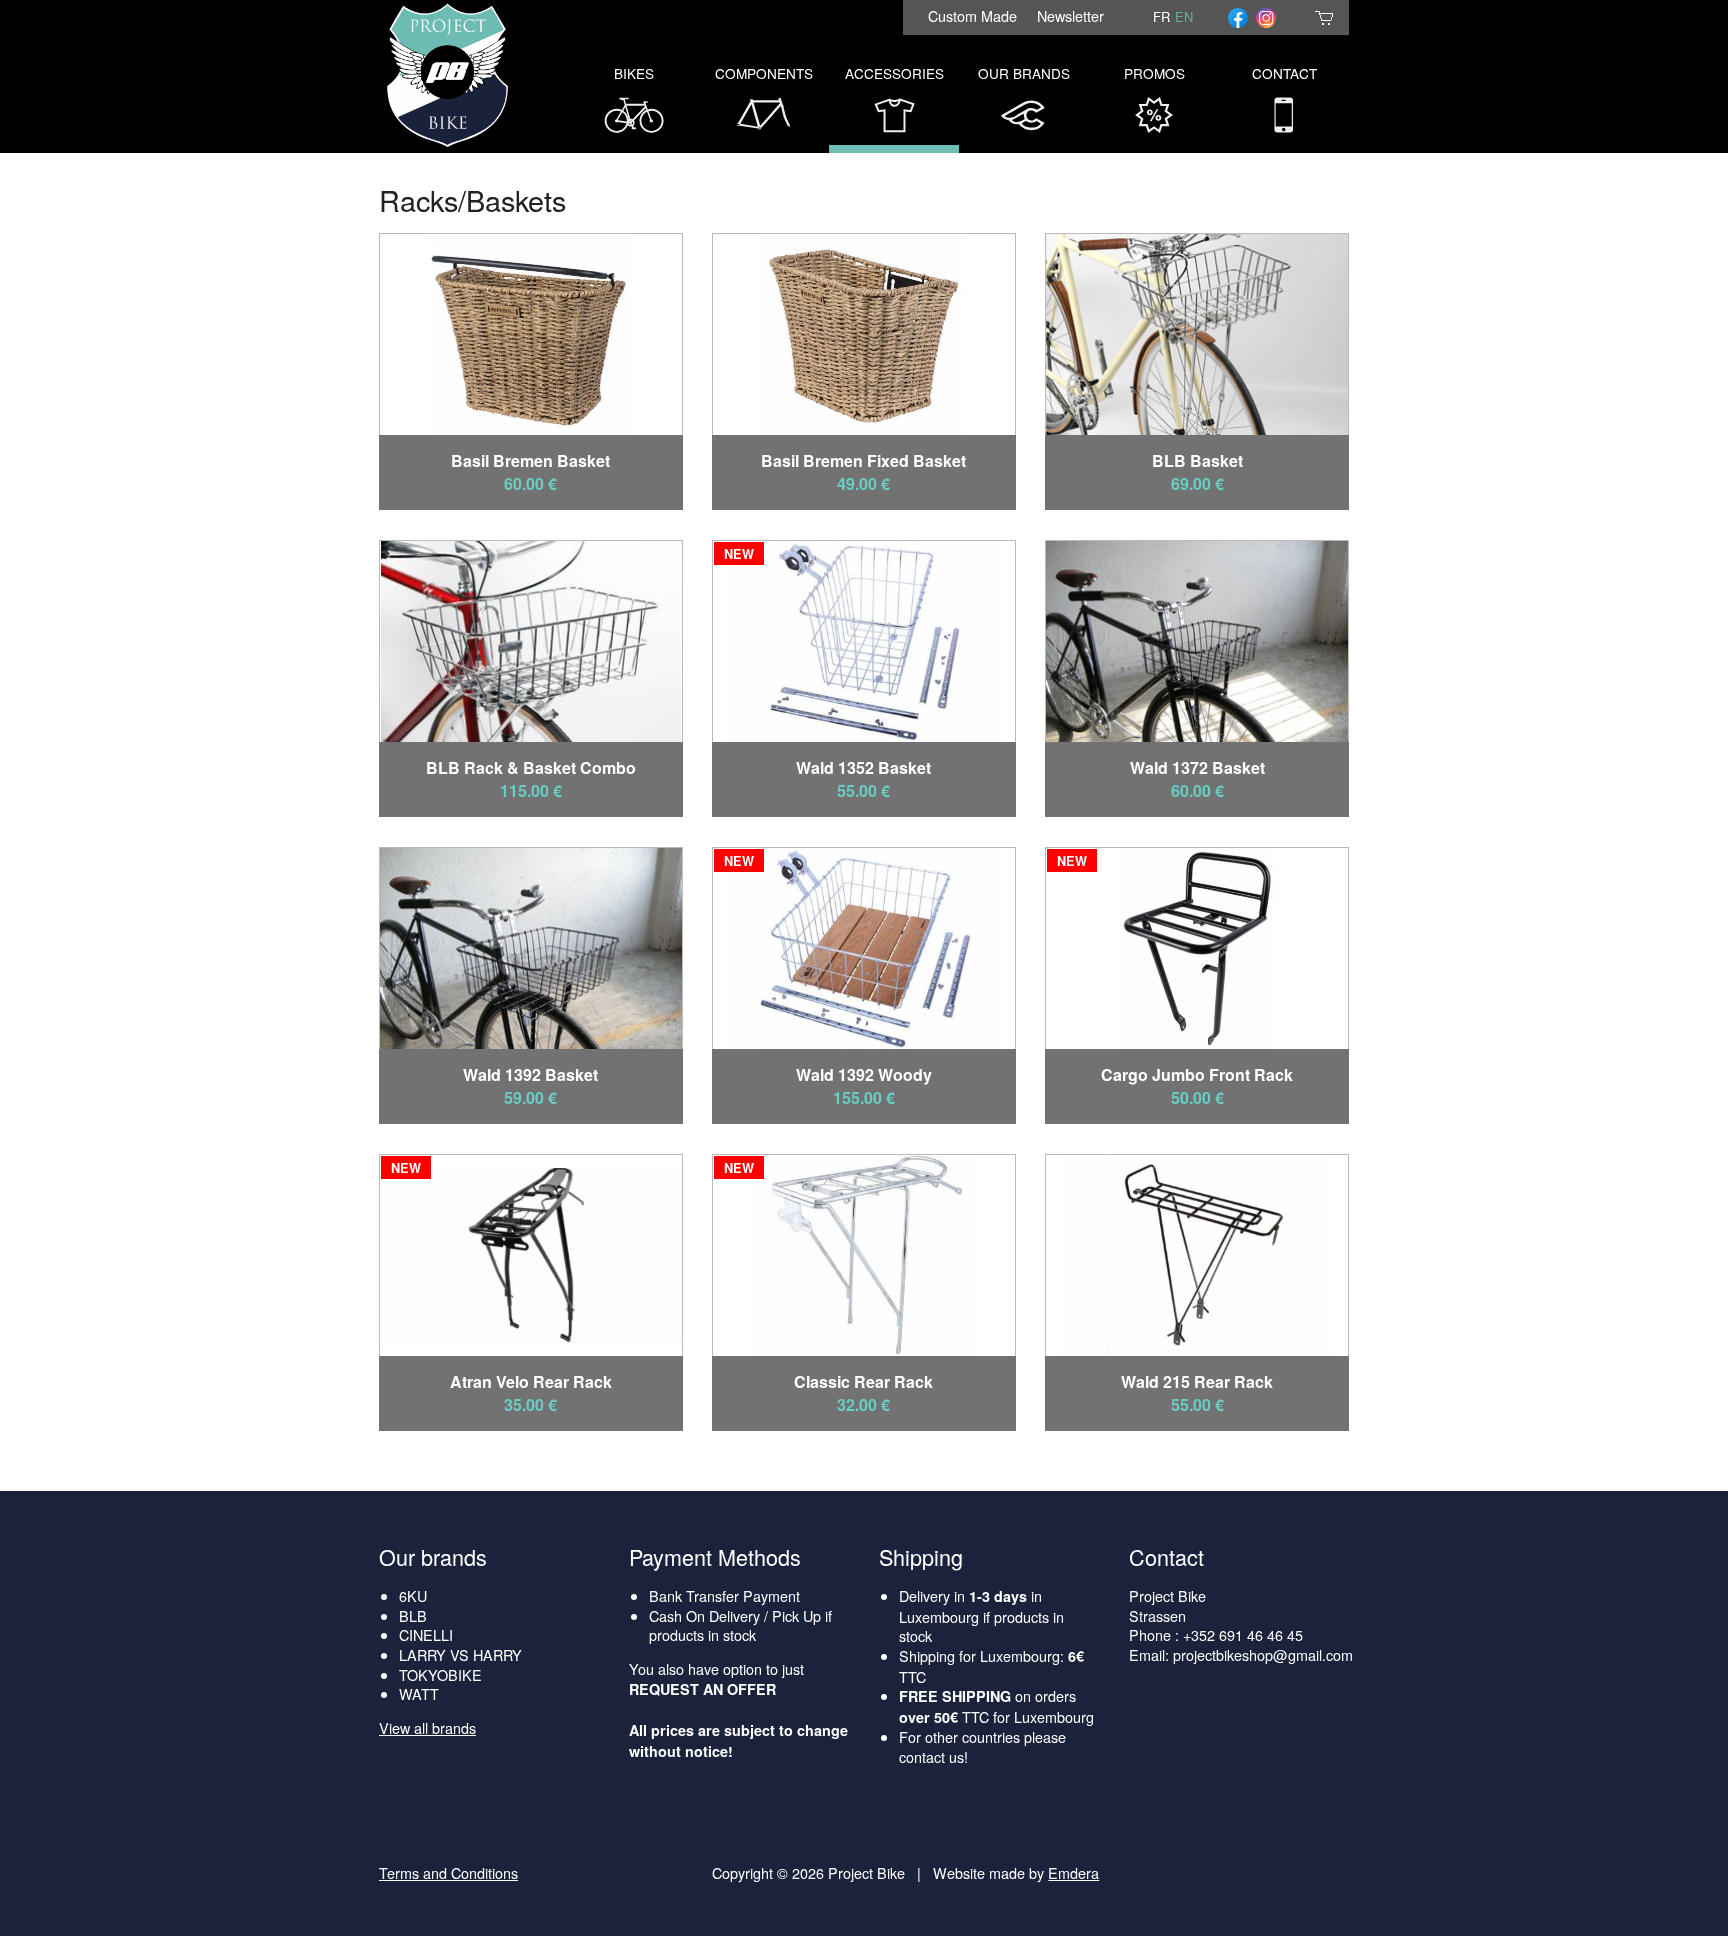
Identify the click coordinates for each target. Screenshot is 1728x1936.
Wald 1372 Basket (1197, 767)
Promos (1154, 73)
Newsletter (1070, 15)
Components (764, 73)
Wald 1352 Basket (863, 767)
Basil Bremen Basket (530, 460)
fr (1161, 16)
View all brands (427, 1727)
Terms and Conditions (448, 1872)
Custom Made (972, 15)
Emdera (1073, 1872)
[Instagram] (1266, 17)
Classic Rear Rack (863, 1381)
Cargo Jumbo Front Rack (1197, 1074)
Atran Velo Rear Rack (531, 1381)
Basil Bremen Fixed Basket (863, 460)
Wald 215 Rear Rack (1197, 1381)
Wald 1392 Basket (530, 1074)
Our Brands (1024, 73)
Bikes (634, 73)
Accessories (894, 73)
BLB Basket (1197, 460)
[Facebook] (1238, 17)
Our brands (433, 1556)
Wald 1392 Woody (864, 1074)
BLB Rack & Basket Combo (531, 767)
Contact (1284, 73)
